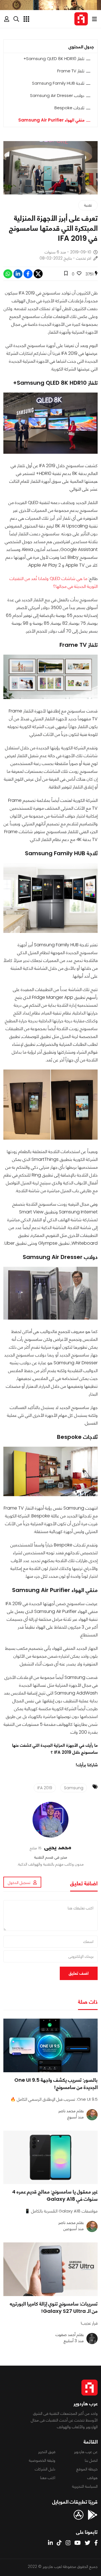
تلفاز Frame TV (71, 71)
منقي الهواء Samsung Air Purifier (51, 120)
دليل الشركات (45, 2469)
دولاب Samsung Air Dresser (57, 95)
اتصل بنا (91, 2460)
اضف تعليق (79, 1973)
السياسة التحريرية (85, 2486)
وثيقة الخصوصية (42, 2460)
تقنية (88, 205)
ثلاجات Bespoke (69, 108)
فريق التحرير (47, 2452)
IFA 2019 (45, 1788)
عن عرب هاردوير (86, 2452)
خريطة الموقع (87, 2469)
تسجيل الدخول (19, 1883)
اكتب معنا (48, 2478)
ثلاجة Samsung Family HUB (58, 83)
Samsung (74, 1788)
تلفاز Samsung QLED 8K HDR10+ (54, 59)
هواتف (92, 2478)
